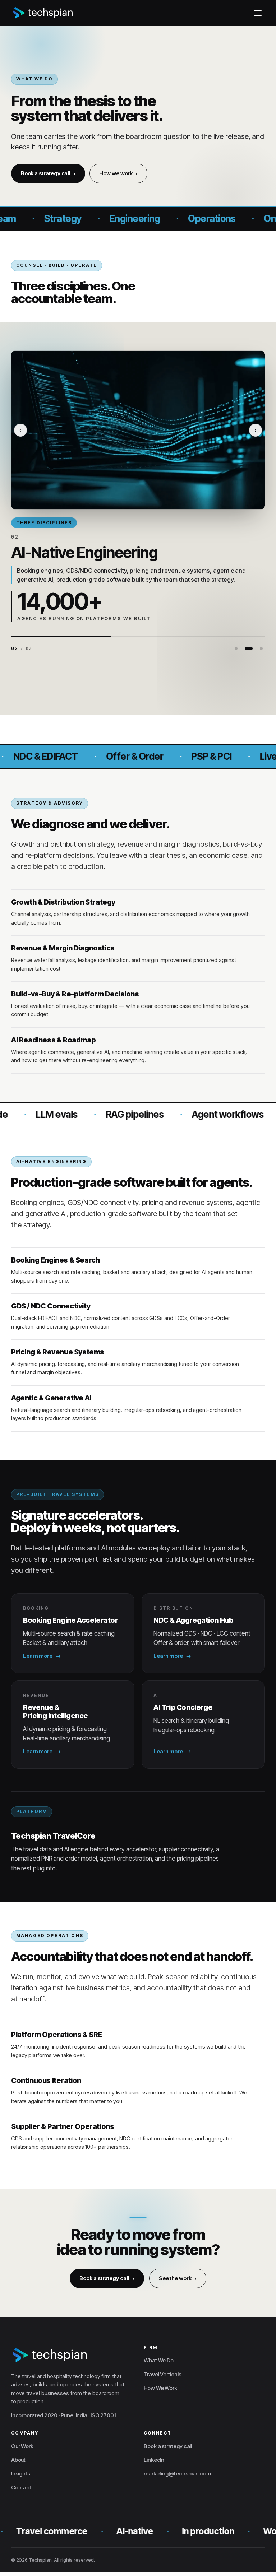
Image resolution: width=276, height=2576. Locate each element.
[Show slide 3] (261, 648)
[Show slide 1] (236, 648)
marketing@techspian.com (177, 2473)
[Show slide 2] (249, 648)
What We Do (159, 2360)
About (19, 2460)
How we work (116, 173)
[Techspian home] (43, 13)
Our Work (22, 2446)
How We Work (160, 2388)
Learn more (38, 1656)
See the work (175, 2279)
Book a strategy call (46, 173)
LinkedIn (154, 2460)
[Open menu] (258, 13)
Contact (21, 2487)
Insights (21, 2473)
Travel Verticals (163, 2374)
